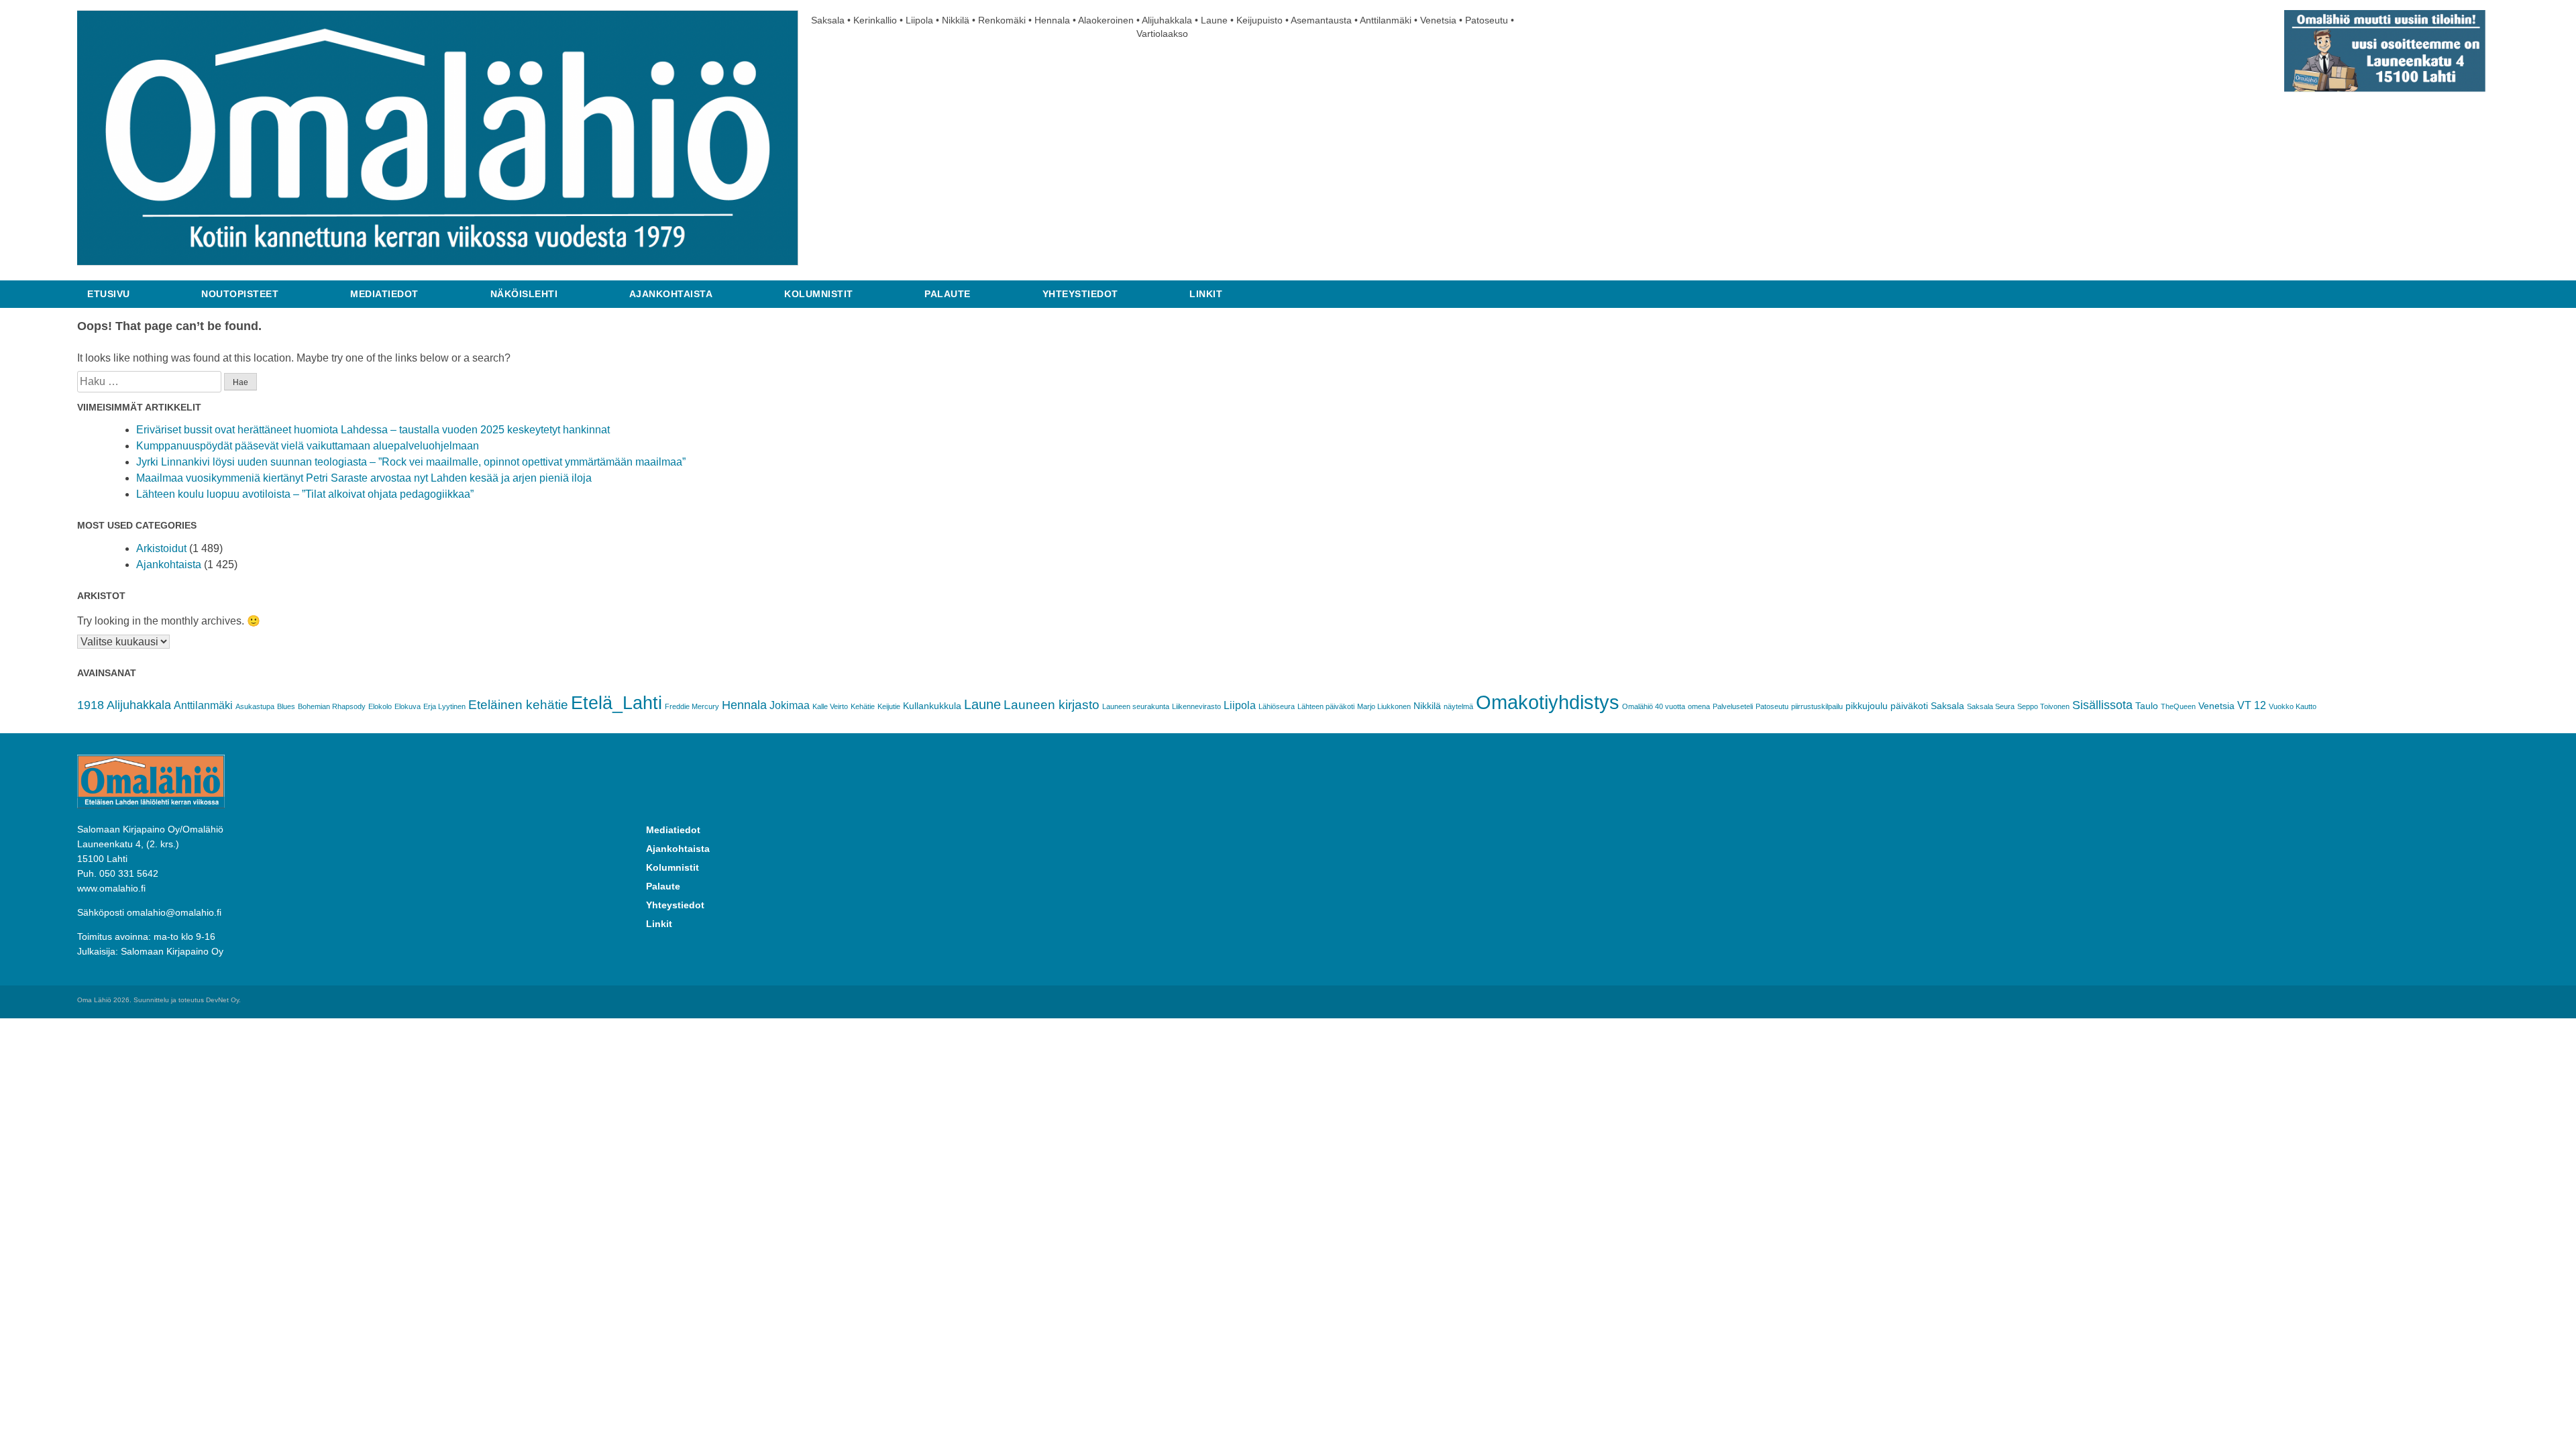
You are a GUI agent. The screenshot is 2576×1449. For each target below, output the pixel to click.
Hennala (744, 705)
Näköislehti (524, 294)
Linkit (1206, 294)
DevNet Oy (222, 1000)
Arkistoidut (161, 548)
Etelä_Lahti (616, 703)
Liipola (1240, 705)
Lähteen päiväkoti (1326, 706)
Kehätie (863, 706)
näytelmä (1458, 706)
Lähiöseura (1277, 706)
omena (1699, 706)
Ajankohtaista (671, 294)
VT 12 (2252, 705)
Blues (286, 706)
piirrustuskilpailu (1817, 706)
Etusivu (109, 294)
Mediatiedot (384, 294)
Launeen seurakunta (1136, 706)
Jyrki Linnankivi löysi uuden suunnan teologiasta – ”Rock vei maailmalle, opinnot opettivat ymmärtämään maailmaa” (411, 462)
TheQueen (2178, 706)
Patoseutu (1772, 706)
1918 (91, 705)
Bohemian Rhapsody (332, 706)
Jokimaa (790, 705)
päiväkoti (1909, 706)
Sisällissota (2102, 705)
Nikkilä (1427, 706)
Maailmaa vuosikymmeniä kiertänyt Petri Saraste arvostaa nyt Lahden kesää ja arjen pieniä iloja (364, 478)
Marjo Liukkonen (1384, 706)
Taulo (2147, 706)
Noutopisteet (240, 294)
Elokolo (380, 706)
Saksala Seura (1991, 706)
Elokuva (408, 706)
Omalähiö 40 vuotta (1654, 706)
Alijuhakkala (139, 705)
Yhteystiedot (1080, 294)
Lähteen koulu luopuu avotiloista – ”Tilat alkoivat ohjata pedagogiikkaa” (305, 494)
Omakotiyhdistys (1548, 702)
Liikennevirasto (1196, 706)
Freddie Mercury (692, 706)
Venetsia (2216, 706)
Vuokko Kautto (2293, 706)
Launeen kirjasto (1052, 705)
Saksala (1947, 706)
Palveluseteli (1733, 706)
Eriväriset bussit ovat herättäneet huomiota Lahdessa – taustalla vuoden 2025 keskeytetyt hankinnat (373, 430)
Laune (982, 704)
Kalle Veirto (830, 706)
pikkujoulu (1867, 706)
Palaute (948, 294)
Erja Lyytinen (444, 706)
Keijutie (889, 706)
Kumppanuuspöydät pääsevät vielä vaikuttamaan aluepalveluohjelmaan (308, 446)
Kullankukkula (932, 706)
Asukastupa (255, 706)
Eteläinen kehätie (518, 705)
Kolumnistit (819, 294)
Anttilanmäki (203, 705)
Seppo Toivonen (2043, 706)
